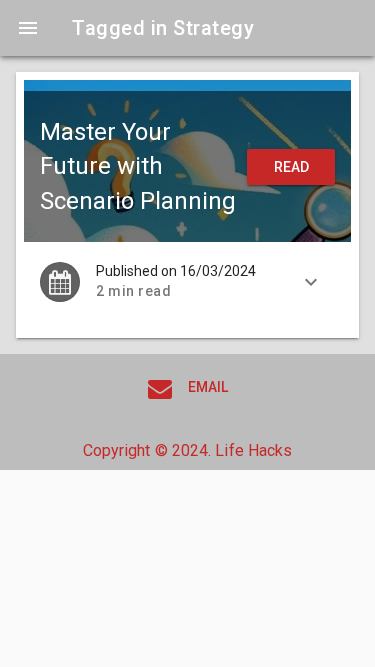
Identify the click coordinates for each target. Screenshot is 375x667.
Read (291, 167)
